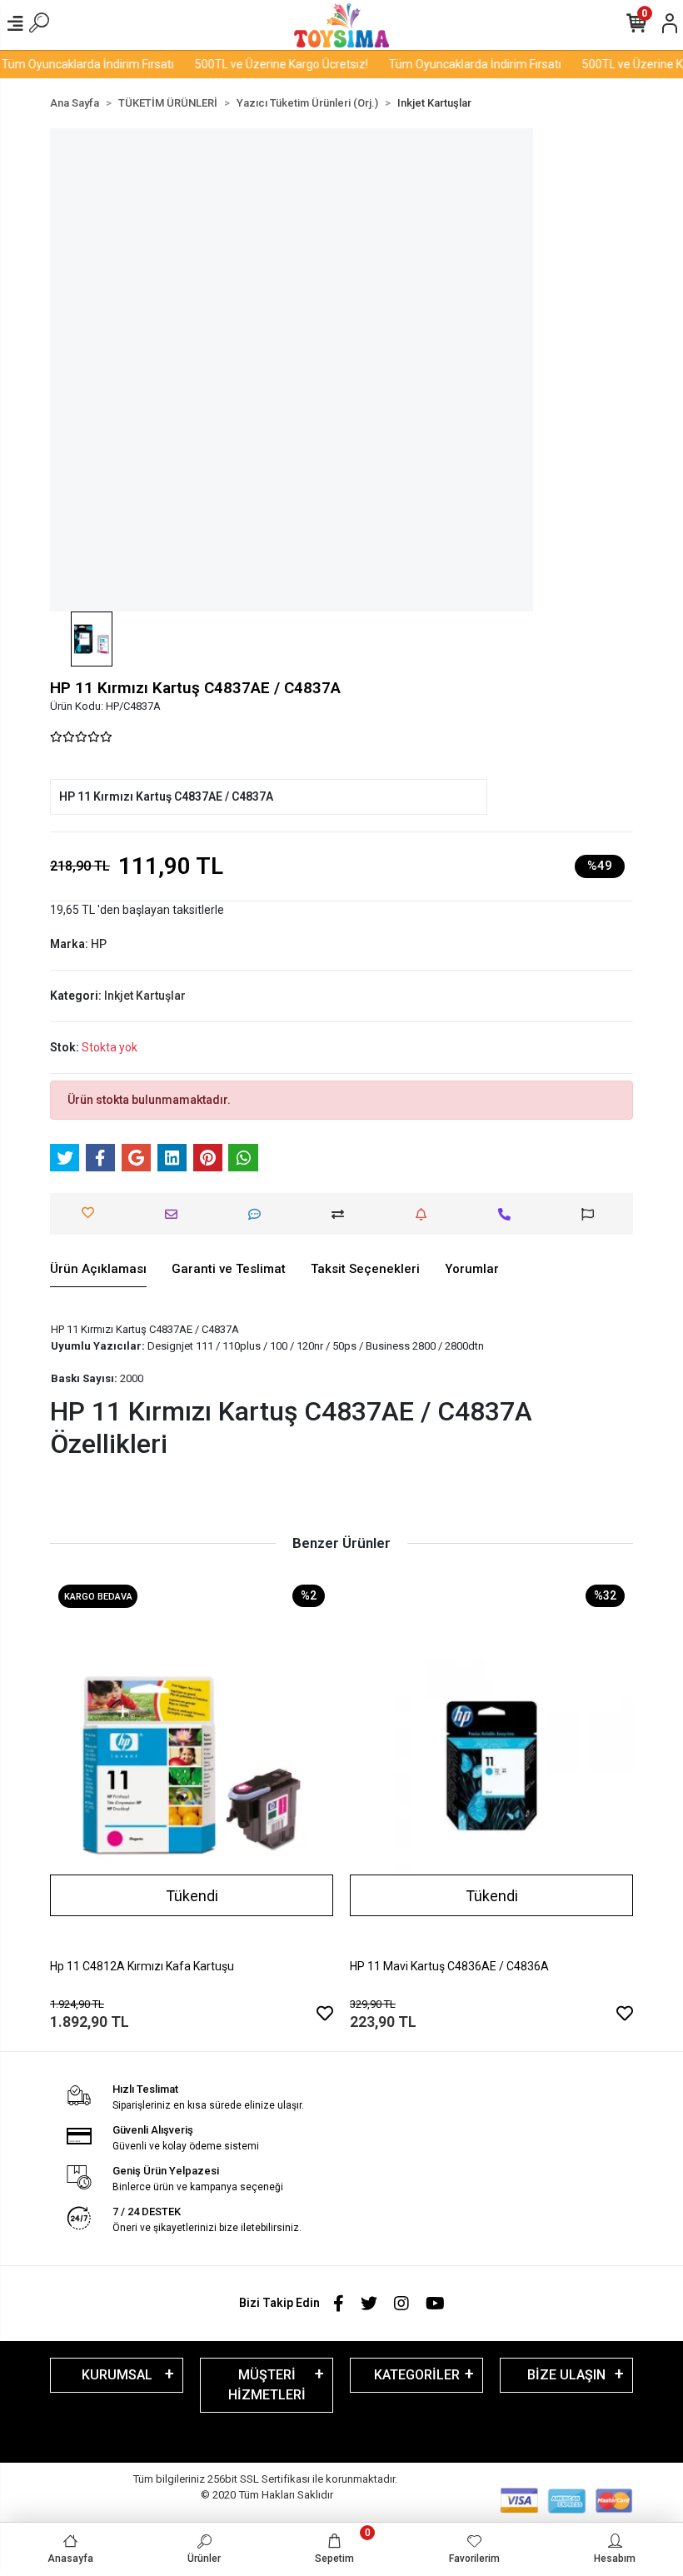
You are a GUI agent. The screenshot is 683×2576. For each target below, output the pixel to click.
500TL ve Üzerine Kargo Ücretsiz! (265, 64)
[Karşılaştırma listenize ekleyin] (342, 1214)
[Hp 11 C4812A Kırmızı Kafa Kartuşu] (192, 1765)
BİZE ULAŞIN (566, 2375)
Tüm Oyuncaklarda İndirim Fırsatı (459, 64)
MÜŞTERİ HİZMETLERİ (267, 2385)
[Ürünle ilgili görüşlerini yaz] (259, 1214)
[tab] (98, 1270)
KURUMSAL (117, 2375)
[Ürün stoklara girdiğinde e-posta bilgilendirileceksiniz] (425, 1214)
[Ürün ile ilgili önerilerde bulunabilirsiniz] (592, 1214)
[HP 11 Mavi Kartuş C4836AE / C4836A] (491, 1765)
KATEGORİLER (417, 2375)
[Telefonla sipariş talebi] (509, 1214)
